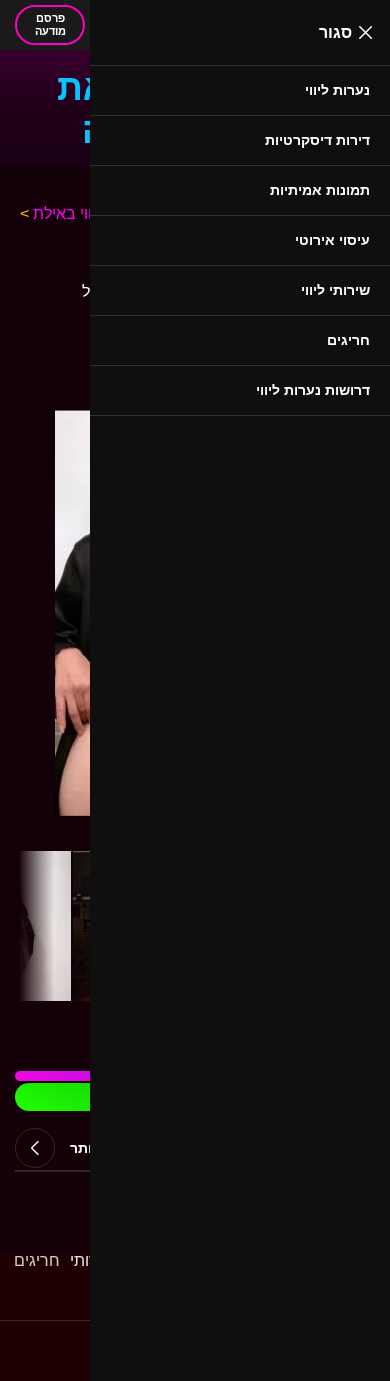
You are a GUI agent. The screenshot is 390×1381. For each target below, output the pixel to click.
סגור (335, 32)
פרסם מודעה (50, 24)
